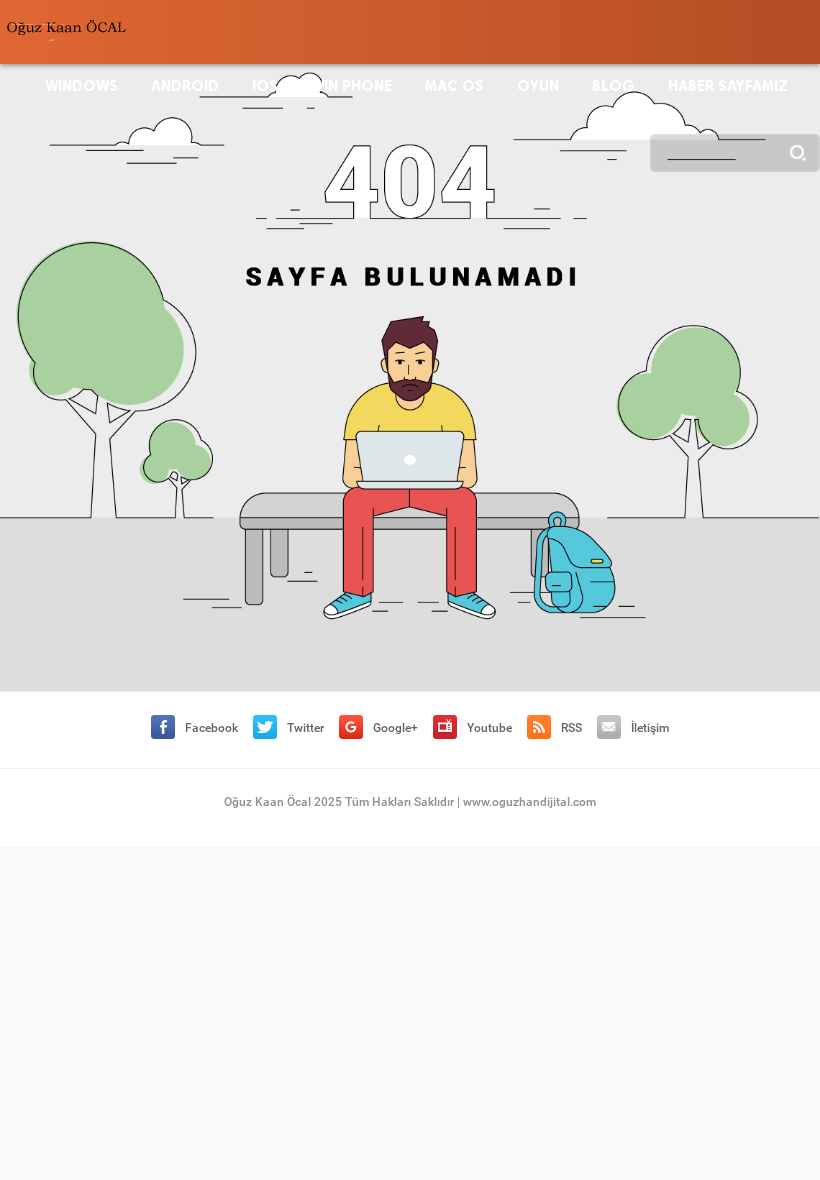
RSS (571, 728)
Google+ (395, 728)
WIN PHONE (351, 86)
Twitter (305, 728)
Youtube (489, 728)
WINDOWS (81, 86)
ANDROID (185, 86)
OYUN (538, 86)
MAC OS (454, 86)
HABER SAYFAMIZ (728, 86)
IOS (265, 86)
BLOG (613, 86)
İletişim (650, 728)
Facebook (211, 728)
